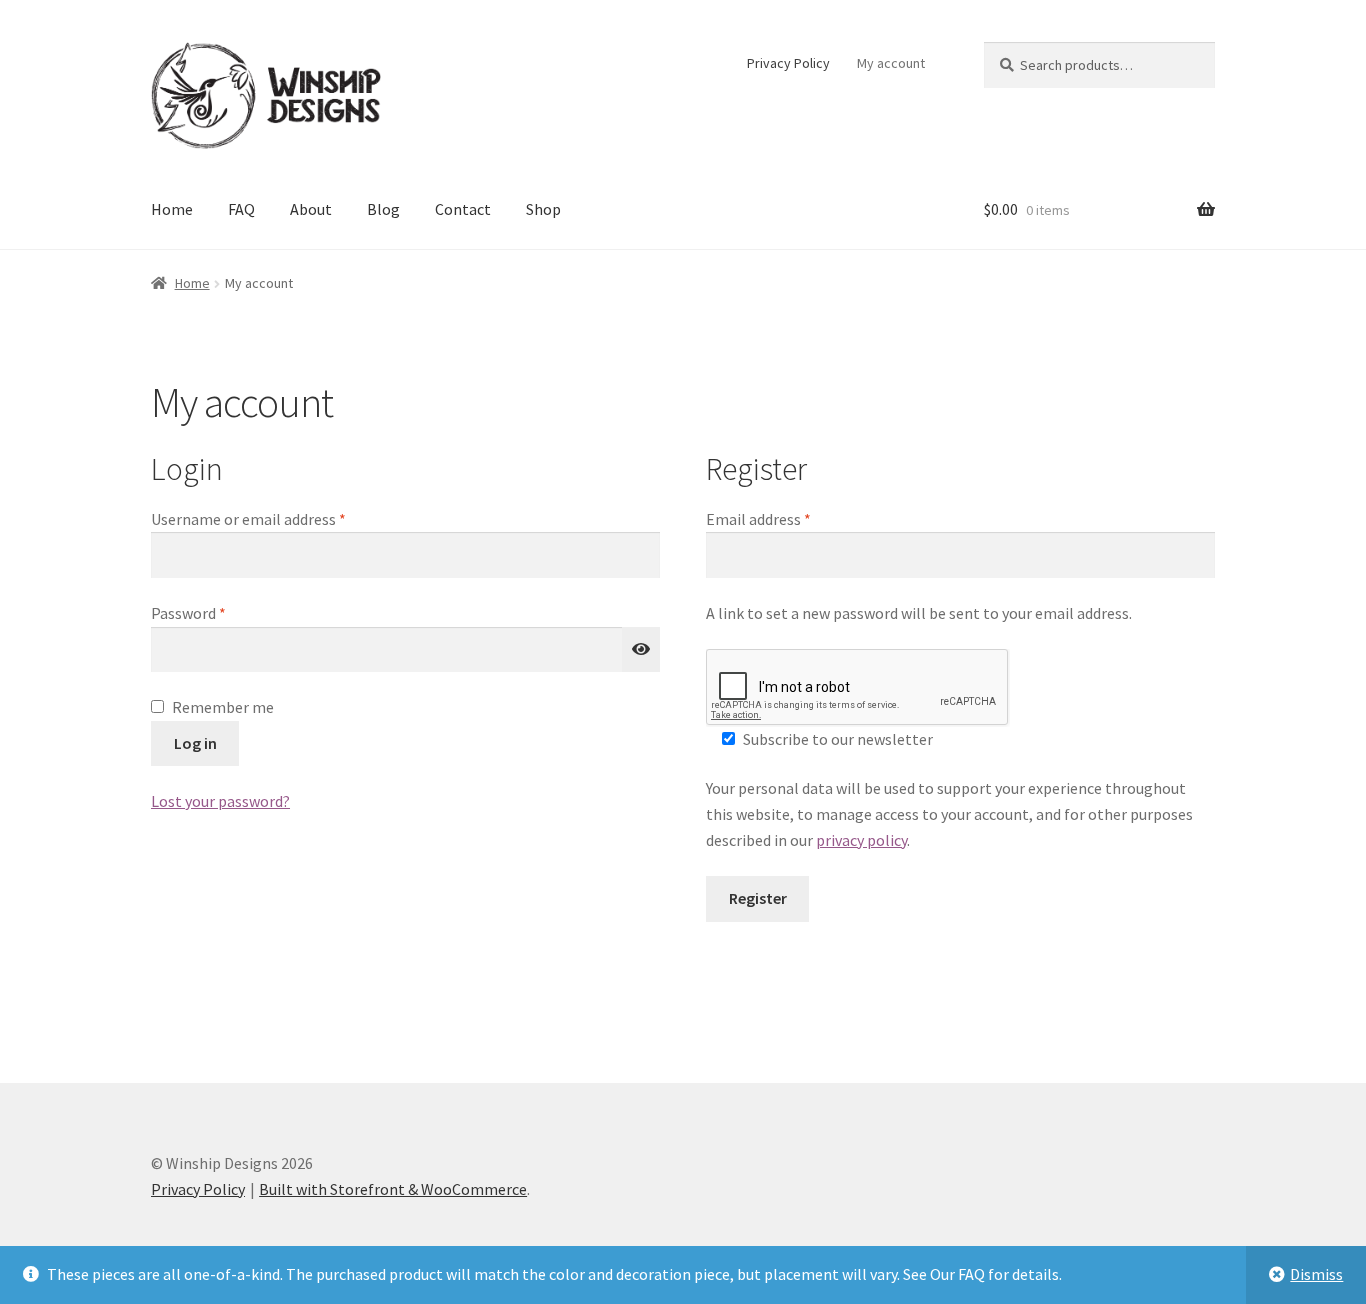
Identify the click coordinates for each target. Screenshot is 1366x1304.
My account (891, 63)
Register (758, 898)
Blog (383, 209)
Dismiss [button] (1316, 1274)
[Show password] (641, 650)
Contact (463, 209)
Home (172, 209)
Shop (543, 209)
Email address (788, 518)
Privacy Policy (788, 63)
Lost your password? (220, 801)
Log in (195, 743)
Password (218, 612)
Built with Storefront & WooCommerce (393, 1189)
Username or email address (278, 518)
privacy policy (861, 840)
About (311, 209)
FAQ (241, 209)
